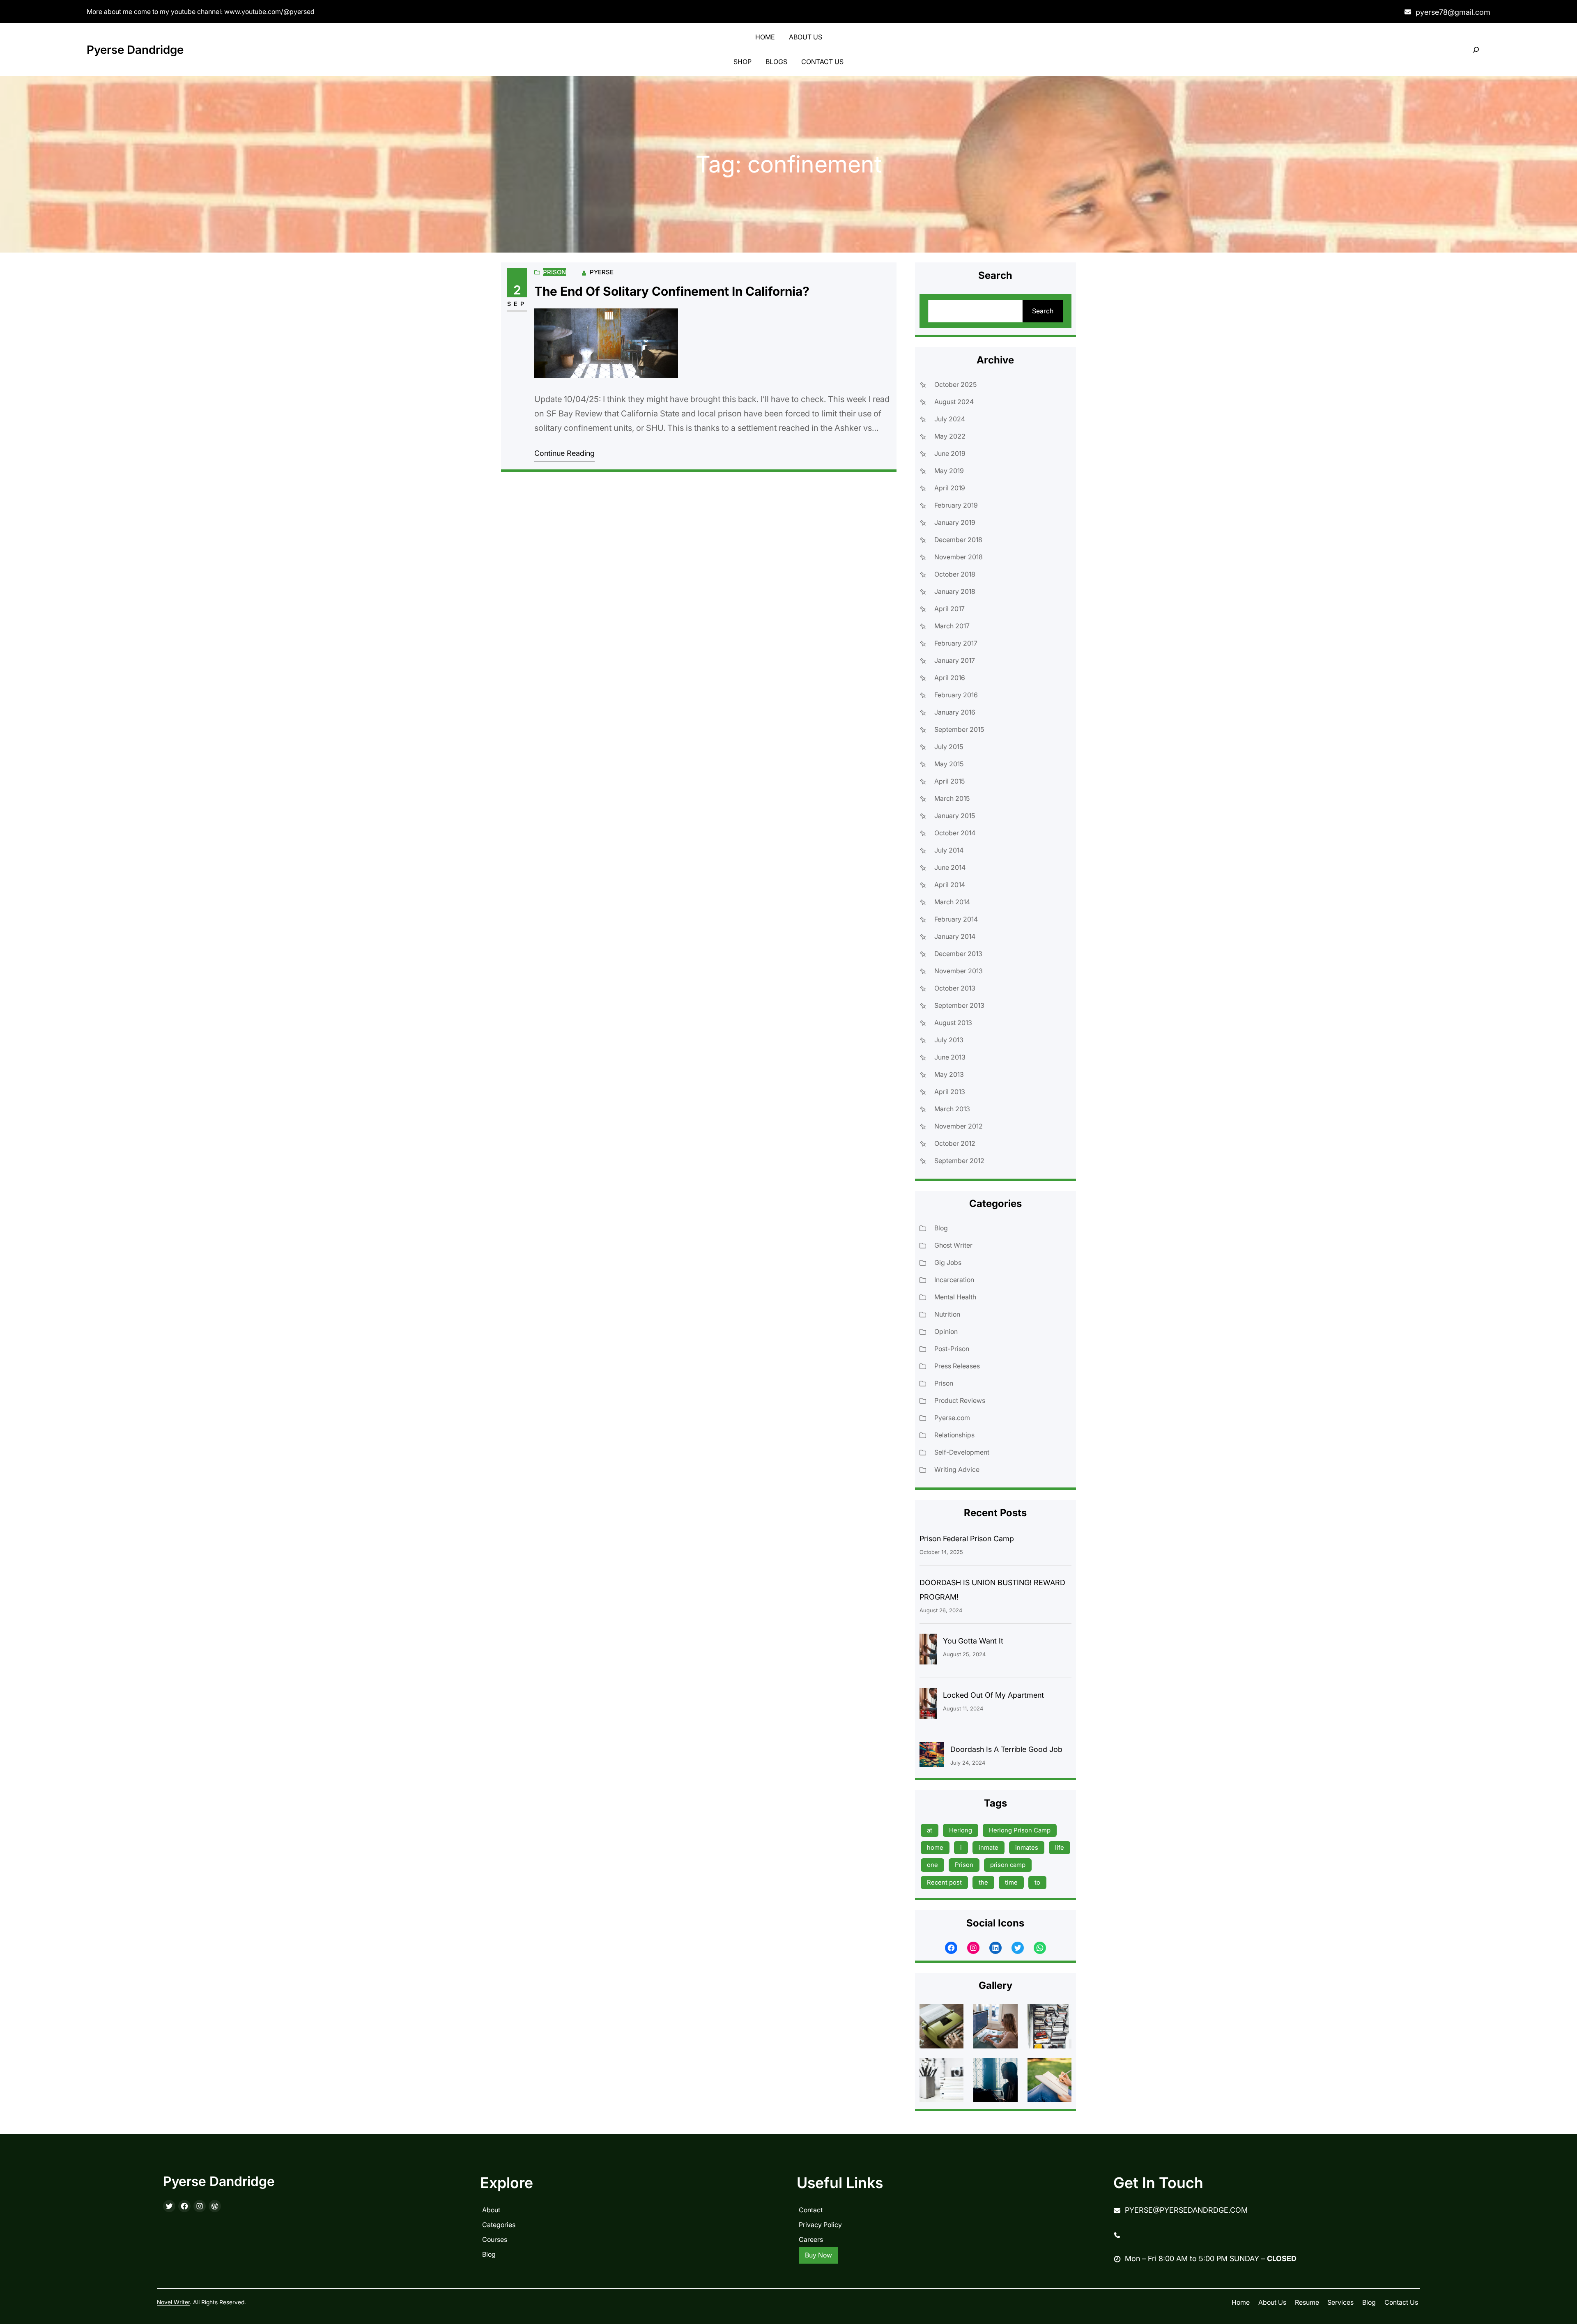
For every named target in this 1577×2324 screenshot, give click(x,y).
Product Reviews (960, 1400)
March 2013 (952, 1109)
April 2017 (949, 609)
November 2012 (959, 1126)
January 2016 (955, 712)
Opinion (946, 1331)
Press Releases (957, 1366)
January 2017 (955, 660)
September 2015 (959, 729)
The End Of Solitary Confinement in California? (672, 291)
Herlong (961, 1830)
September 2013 (959, 1005)
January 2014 (955, 936)
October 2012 (955, 1143)
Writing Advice (957, 1469)
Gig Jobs (948, 1262)
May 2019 (949, 471)
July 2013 (949, 1040)
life (1060, 1847)
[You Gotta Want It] (928, 1651)
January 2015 (955, 816)
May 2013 (949, 1074)
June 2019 (950, 453)
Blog (941, 1228)
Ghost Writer (953, 1245)
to (1037, 1882)
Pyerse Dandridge (135, 50)
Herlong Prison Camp (1020, 1830)
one (932, 1865)
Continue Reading (564, 453)
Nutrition (947, 1314)
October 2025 (955, 384)
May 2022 (950, 436)
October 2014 (955, 833)
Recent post (944, 1882)
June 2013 (950, 1057)
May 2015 (949, 764)
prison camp (1008, 1865)
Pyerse (602, 272)
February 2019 (956, 505)
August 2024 (954, 402)
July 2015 (949, 747)
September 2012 (959, 1161)
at (930, 1830)
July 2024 (950, 419)
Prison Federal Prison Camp (967, 1539)
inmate (988, 1847)
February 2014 (956, 919)
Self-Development (962, 1452)
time (1011, 1882)
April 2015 (949, 781)
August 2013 (953, 1023)
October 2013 (955, 988)
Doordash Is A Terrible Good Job (1006, 1749)
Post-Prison (952, 1349)
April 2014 (950, 885)
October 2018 (955, 574)
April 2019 (950, 488)
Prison (554, 272)
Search (1043, 311)
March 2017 (952, 626)
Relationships (954, 1435)
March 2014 (952, 902)
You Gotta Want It (973, 1641)
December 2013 (958, 954)
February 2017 (956, 643)
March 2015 (952, 798)
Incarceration (954, 1280)
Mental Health (955, 1297)
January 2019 (955, 522)
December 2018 (958, 540)
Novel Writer (173, 2302)
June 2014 (950, 867)
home (935, 1847)
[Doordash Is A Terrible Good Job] (932, 1756)
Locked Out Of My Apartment (993, 1695)
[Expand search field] (1476, 50)
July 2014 (949, 850)
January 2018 (955, 591)
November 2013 (959, 971)
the (983, 1882)
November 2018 (959, 557)
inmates (1027, 1847)
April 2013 (950, 1092)
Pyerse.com (952, 1418)
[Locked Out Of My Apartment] (928, 1705)
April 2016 (950, 678)
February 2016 (956, 695)
